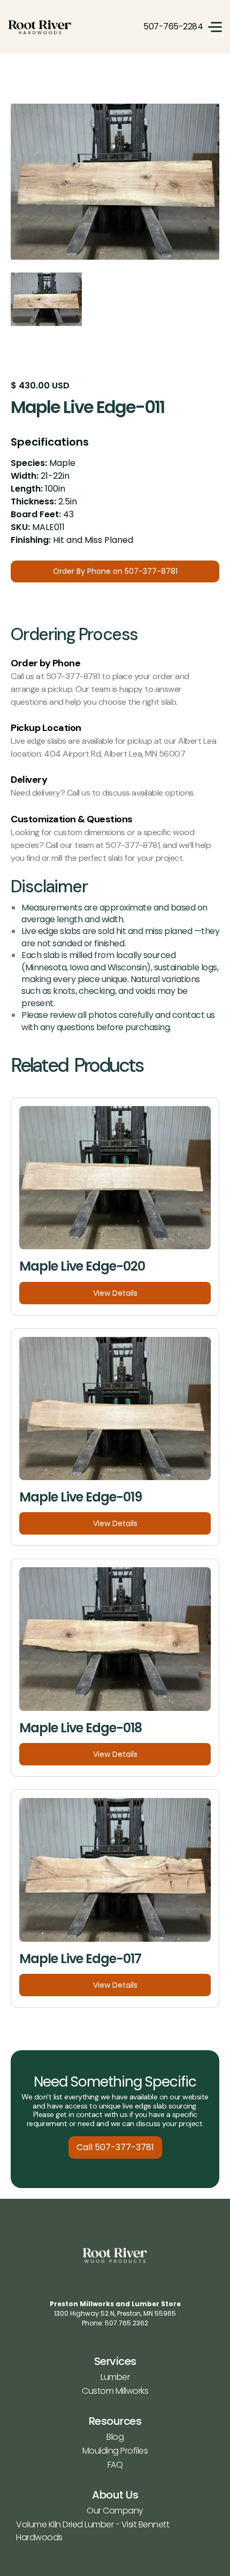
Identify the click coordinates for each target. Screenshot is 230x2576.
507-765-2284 (173, 26)
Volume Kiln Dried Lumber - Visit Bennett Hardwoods (93, 2531)
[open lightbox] (115, 182)
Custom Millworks (115, 2391)
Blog (115, 2437)
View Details (115, 1293)
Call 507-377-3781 (115, 2147)
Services (115, 2361)
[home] (40, 27)
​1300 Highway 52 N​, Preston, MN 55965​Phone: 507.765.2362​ (115, 2313)
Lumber (115, 2377)
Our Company (115, 2511)
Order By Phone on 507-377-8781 (115, 571)
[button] (215, 27)
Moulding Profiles (115, 2451)
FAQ (115, 2465)
